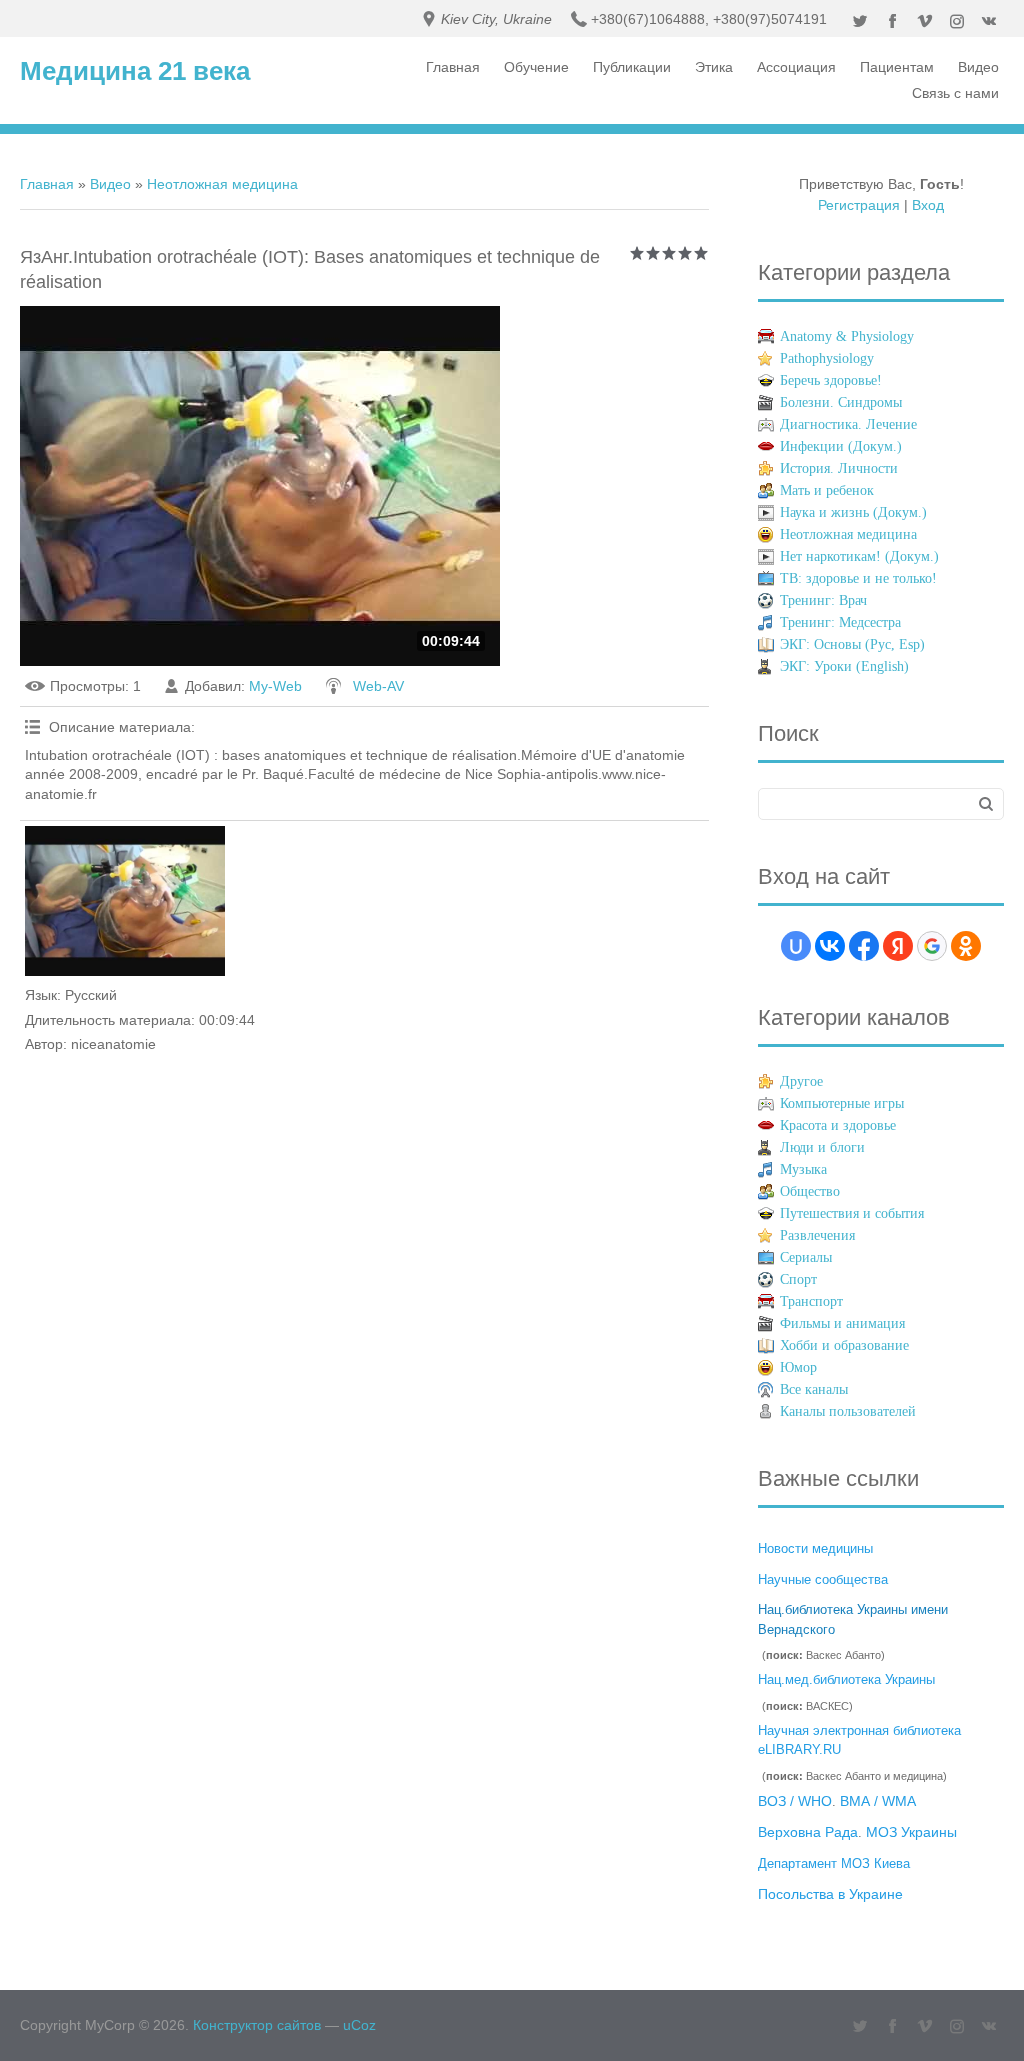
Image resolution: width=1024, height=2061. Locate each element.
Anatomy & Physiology (847, 336)
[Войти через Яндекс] (898, 946)
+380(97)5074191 (770, 19)
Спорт (798, 1279)
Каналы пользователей (848, 1411)
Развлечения (817, 1235)
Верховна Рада (808, 1832)
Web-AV (378, 686)
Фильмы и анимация (842, 1323)
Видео (110, 184)
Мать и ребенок (827, 490)
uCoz (359, 2025)
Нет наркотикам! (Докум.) (859, 556)
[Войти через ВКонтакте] (830, 946)
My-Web (275, 686)
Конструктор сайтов (257, 2025)
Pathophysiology (827, 358)
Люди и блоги (822, 1147)
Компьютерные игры (842, 1103)
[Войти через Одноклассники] (966, 946)
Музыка (803, 1169)
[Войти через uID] (796, 946)
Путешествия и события (852, 1213)
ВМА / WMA (878, 1801)
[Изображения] (125, 901)
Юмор (798, 1367)
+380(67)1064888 (648, 19)
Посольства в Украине (830, 1894)
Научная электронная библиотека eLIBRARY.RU (859, 1740)
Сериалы (806, 1257)
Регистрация (859, 205)
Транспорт (811, 1301)
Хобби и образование (844, 1345)
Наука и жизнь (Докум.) (853, 512)
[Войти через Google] (932, 946)
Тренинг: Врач (823, 600)
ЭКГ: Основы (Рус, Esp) (852, 644)
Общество (810, 1191)
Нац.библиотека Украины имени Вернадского (853, 1619)
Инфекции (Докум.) (841, 446)
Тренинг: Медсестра (840, 622)
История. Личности (839, 468)
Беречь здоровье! (831, 380)
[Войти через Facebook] (864, 946)
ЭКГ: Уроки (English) (844, 666)
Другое (801, 1081)
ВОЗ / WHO (795, 1801)
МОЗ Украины (911, 1832)
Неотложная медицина (222, 184)
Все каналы (814, 1389)
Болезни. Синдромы (841, 402)
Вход (928, 205)
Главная (47, 184)
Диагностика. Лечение (848, 424)
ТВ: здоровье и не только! (858, 578)
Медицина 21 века (135, 71)
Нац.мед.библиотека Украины (846, 1679)
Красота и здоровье (838, 1125)
